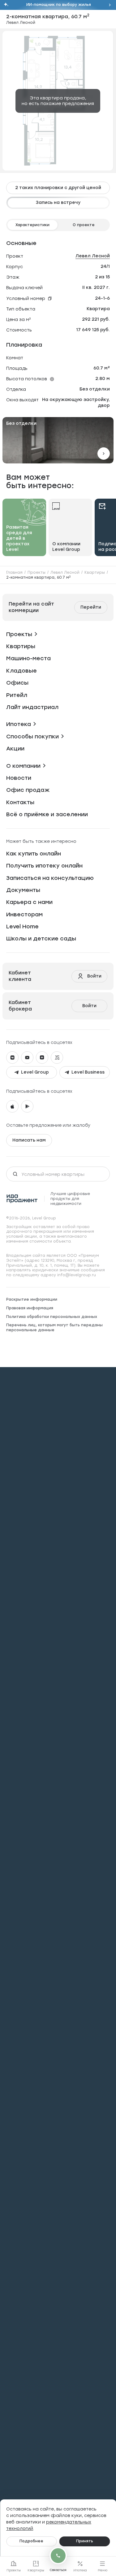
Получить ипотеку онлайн (44, 866)
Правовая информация (30, 1308)
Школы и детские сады (41, 939)
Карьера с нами (29, 902)
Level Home (22, 927)
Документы (23, 890)
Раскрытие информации (32, 1299)
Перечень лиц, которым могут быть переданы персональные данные (54, 1328)
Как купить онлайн (34, 854)
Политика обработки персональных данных (52, 1317)
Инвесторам (24, 914)
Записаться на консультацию (50, 878)
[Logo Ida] (22, 1199)
